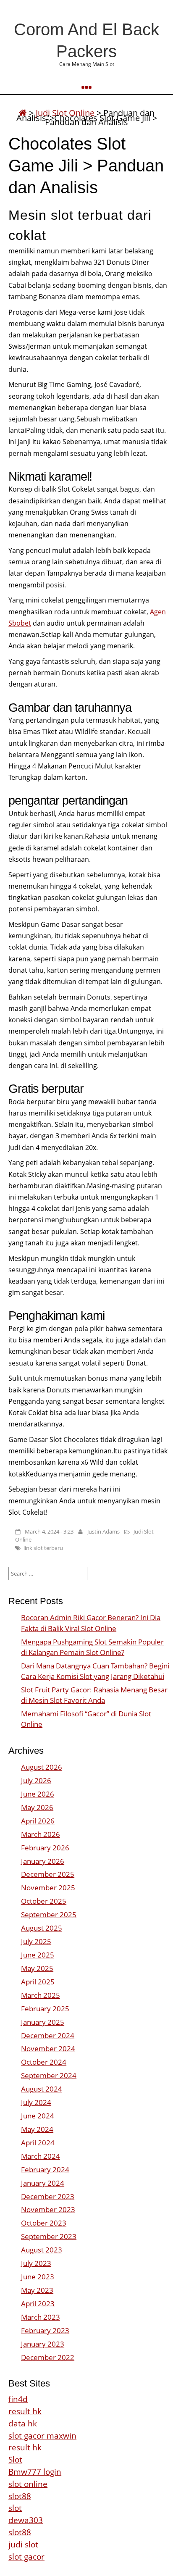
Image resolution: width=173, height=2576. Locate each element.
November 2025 (48, 1888)
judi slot (23, 2544)
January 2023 (43, 2344)
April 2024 (38, 2143)
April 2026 (38, 1821)
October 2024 (44, 2062)
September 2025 (49, 1914)
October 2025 (44, 1901)
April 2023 (38, 2304)
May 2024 (37, 2129)
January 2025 (43, 2022)
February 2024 (45, 2169)
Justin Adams (104, 1531)
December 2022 (48, 2357)
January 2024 (43, 2183)
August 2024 (42, 2089)
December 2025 (48, 1874)
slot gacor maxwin (42, 2435)
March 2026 (41, 1834)
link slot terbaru (43, 1548)
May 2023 (37, 2290)
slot (15, 2508)
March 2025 (41, 1995)
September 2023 (49, 2236)
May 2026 (37, 1807)
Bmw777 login (35, 2472)
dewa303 (26, 2520)
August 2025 (42, 1928)
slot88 (20, 2496)
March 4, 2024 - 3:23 (49, 1531)
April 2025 (38, 1982)
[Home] (23, 113)
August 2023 (42, 2250)
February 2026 (45, 1848)
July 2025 (36, 1941)
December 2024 (48, 2035)
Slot (15, 2459)
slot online (28, 2484)
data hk (23, 2423)
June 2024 (38, 2116)
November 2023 (48, 2209)
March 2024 (41, 2156)
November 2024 (48, 2048)
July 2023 (36, 2263)
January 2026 (43, 1861)
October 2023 (44, 2223)
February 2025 (45, 2009)
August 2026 (42, 1767)
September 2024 (49, 2075)
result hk (25, 2411)
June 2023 (38, 2277)
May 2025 (37, 1968)
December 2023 (48, 2196)
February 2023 (45, 2330)
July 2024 (36, 2102)
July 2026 (36, 1780)
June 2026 (38, 1794)
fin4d (18, 2399)
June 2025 (38, 1955)
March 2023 (41, 2317)
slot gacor (26, 2556)
